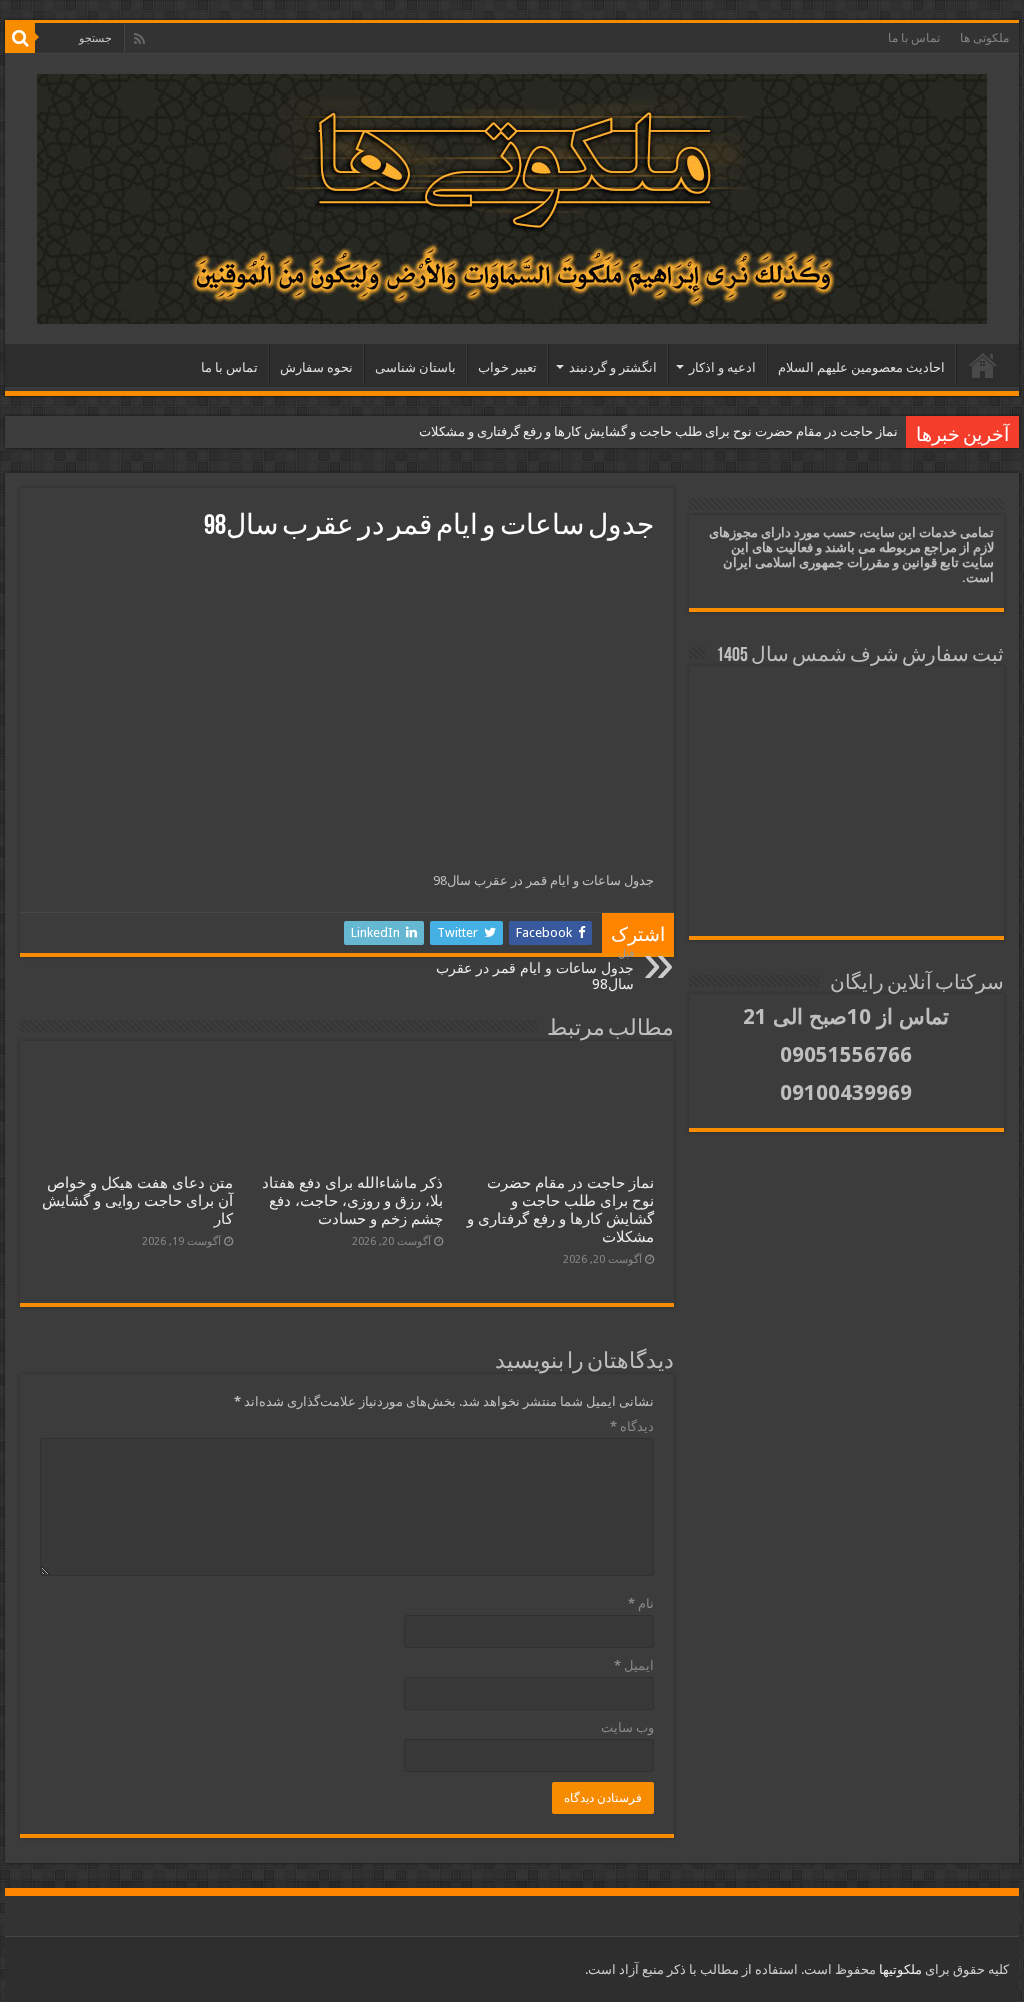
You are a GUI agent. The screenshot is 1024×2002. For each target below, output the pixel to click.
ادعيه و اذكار (722, 367)
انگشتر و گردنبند (613, 367)
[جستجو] (20, 38)
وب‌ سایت (627, 1727)
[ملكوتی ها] (512, 199)
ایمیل (634, 1665)
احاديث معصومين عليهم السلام (861, 367)
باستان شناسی (415, 367)
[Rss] (139, 39)
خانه (983, 365)
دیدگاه (632, 1426)
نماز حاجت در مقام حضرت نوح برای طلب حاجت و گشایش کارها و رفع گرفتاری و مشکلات (658, 431)
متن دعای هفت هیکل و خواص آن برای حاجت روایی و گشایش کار (137, 1201)
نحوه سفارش (316, 367)
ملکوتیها (899, 1969)
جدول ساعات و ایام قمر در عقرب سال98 (535, 969)
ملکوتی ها (984, 38)
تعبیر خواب (507, 367)
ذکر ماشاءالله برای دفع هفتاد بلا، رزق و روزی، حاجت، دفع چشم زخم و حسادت (352, 1201)
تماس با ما (914, 38)
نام (641, 1603)
